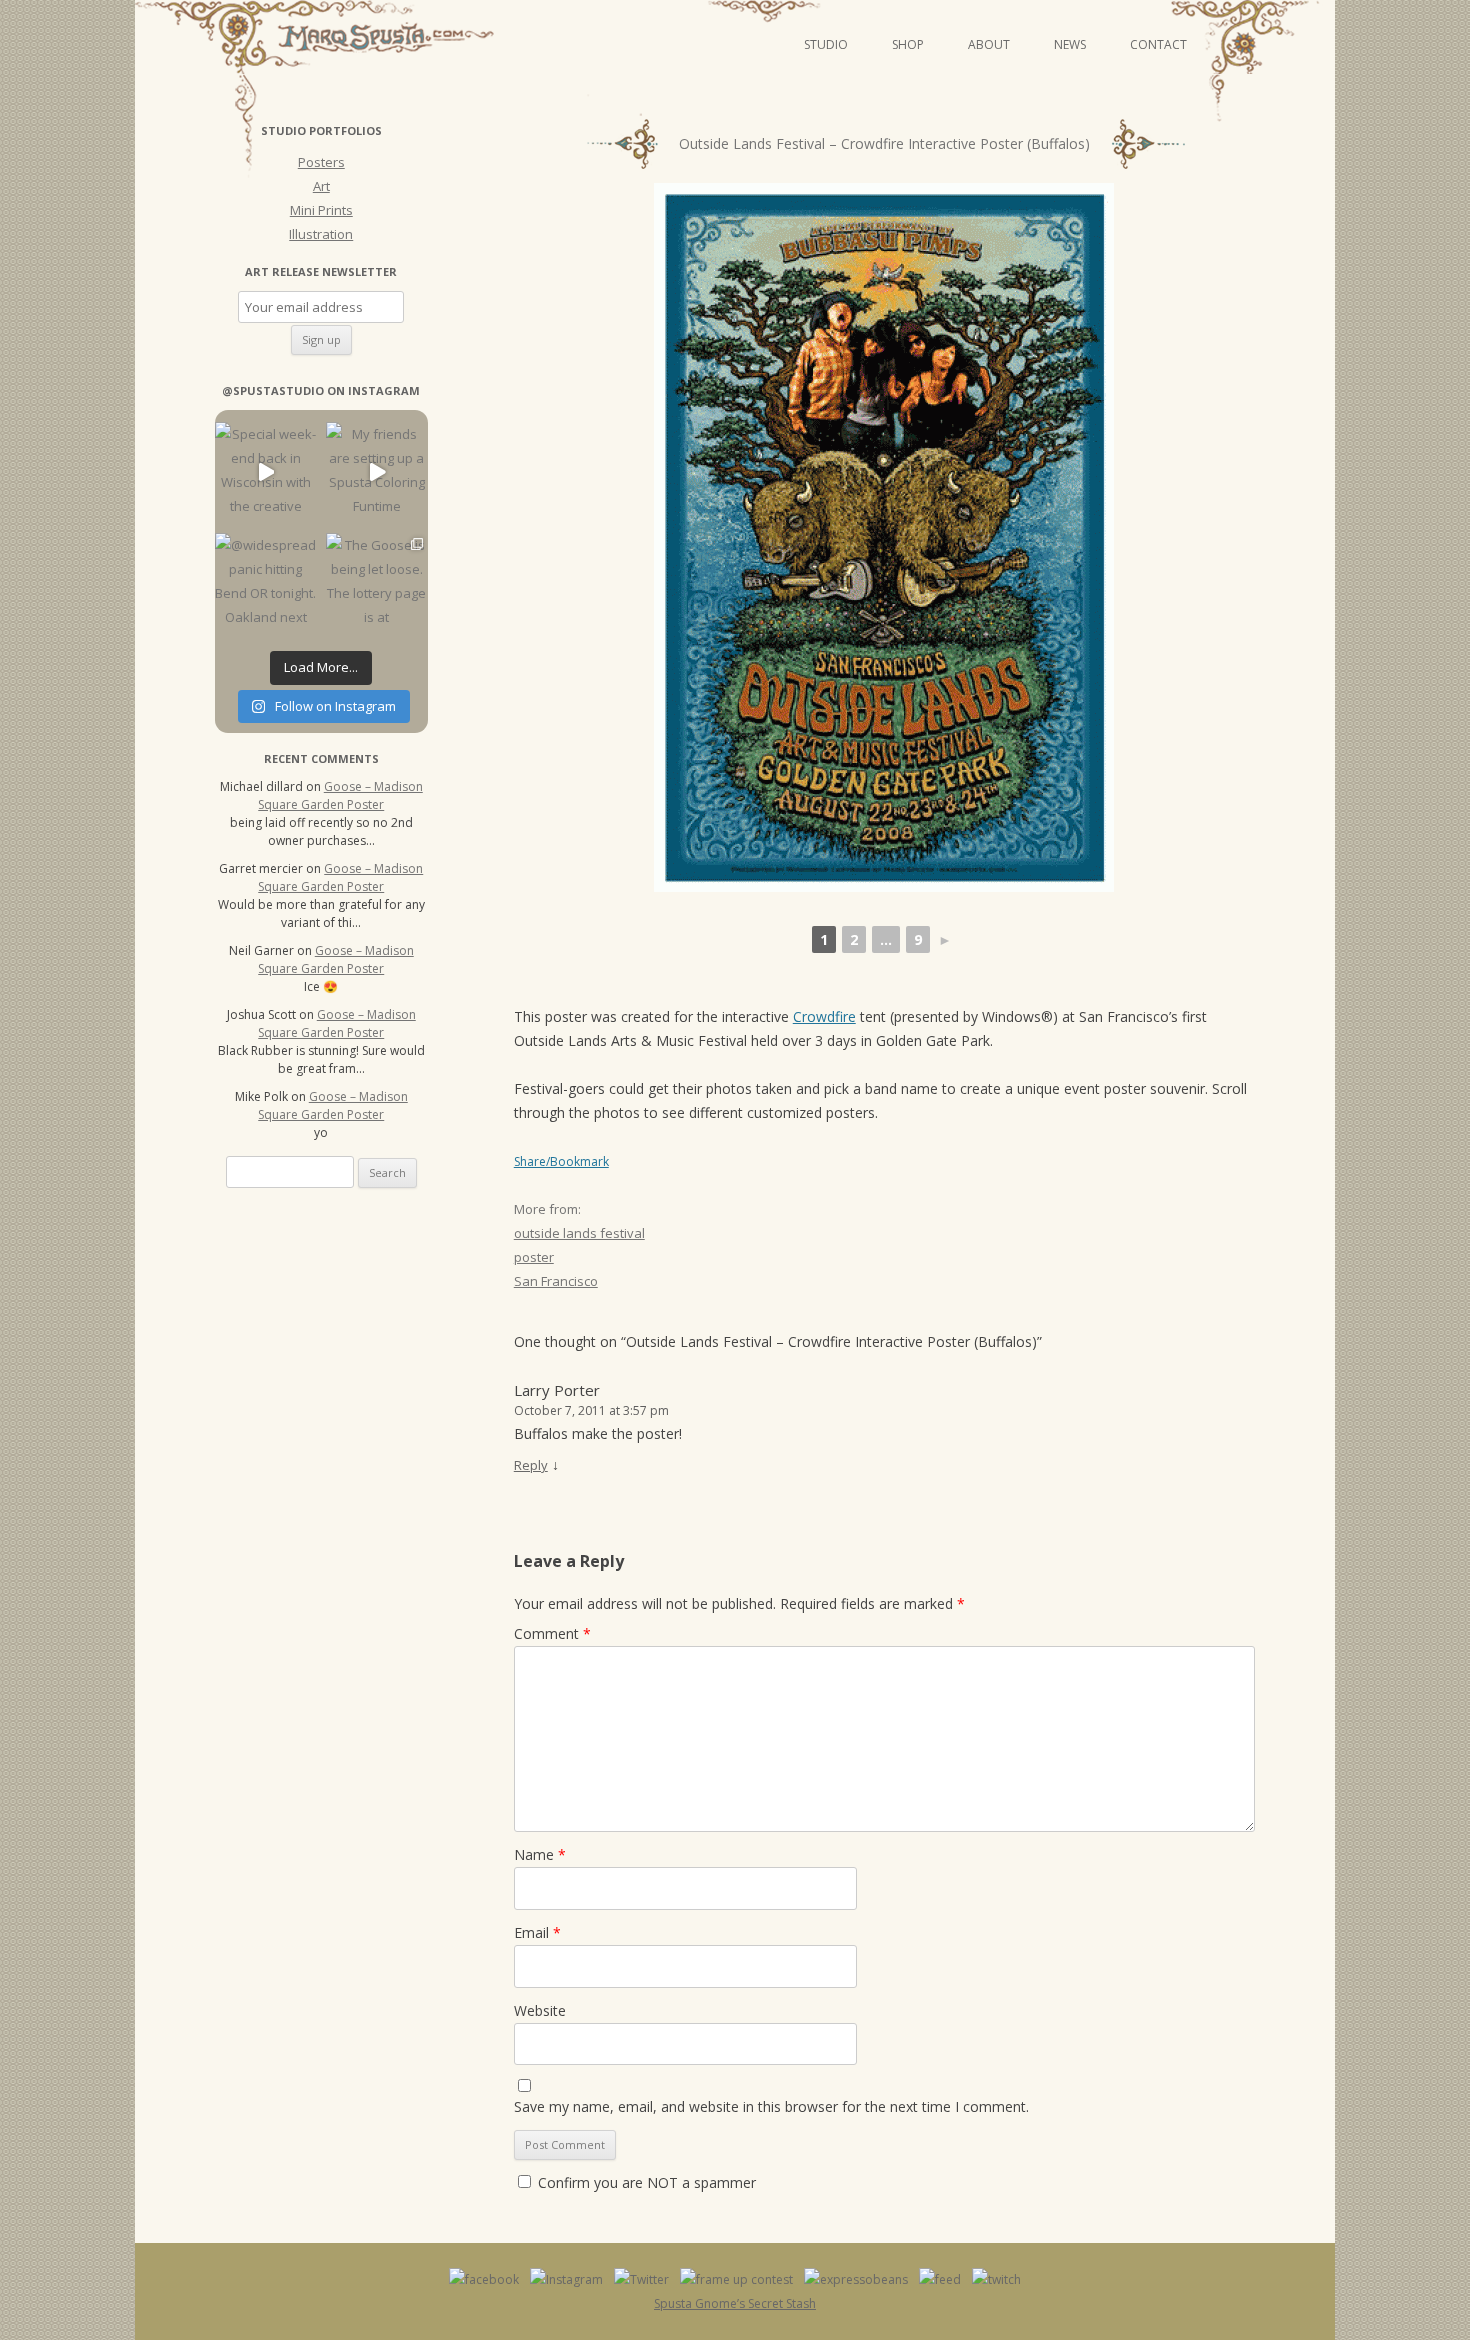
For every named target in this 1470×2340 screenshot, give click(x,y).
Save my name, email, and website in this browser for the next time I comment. (771, 2106)
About (989, 44)
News (1070, 44)
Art (321, 186)
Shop (908, 44)
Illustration (321, 234)
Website (540, 2010)
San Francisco (556, 1281)
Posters (321, 162)
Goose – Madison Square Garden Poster (340, 795)
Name (540, 1854)
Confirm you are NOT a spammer (645, 2182)
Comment (552, 1633)
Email (537, 1932)
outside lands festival (579, 1233)
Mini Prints (321, 210)
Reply (531, 1465)
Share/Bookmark (561, 1162)
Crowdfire (824, 1016)
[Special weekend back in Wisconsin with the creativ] (265, 472)
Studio (826, 44)
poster (534, 1257)
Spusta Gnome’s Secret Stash (735, 2303)
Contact (1158, 44)
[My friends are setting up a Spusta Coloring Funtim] (376, 472)
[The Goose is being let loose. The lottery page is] (376, 583)
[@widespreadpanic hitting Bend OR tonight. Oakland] (265, 583)
